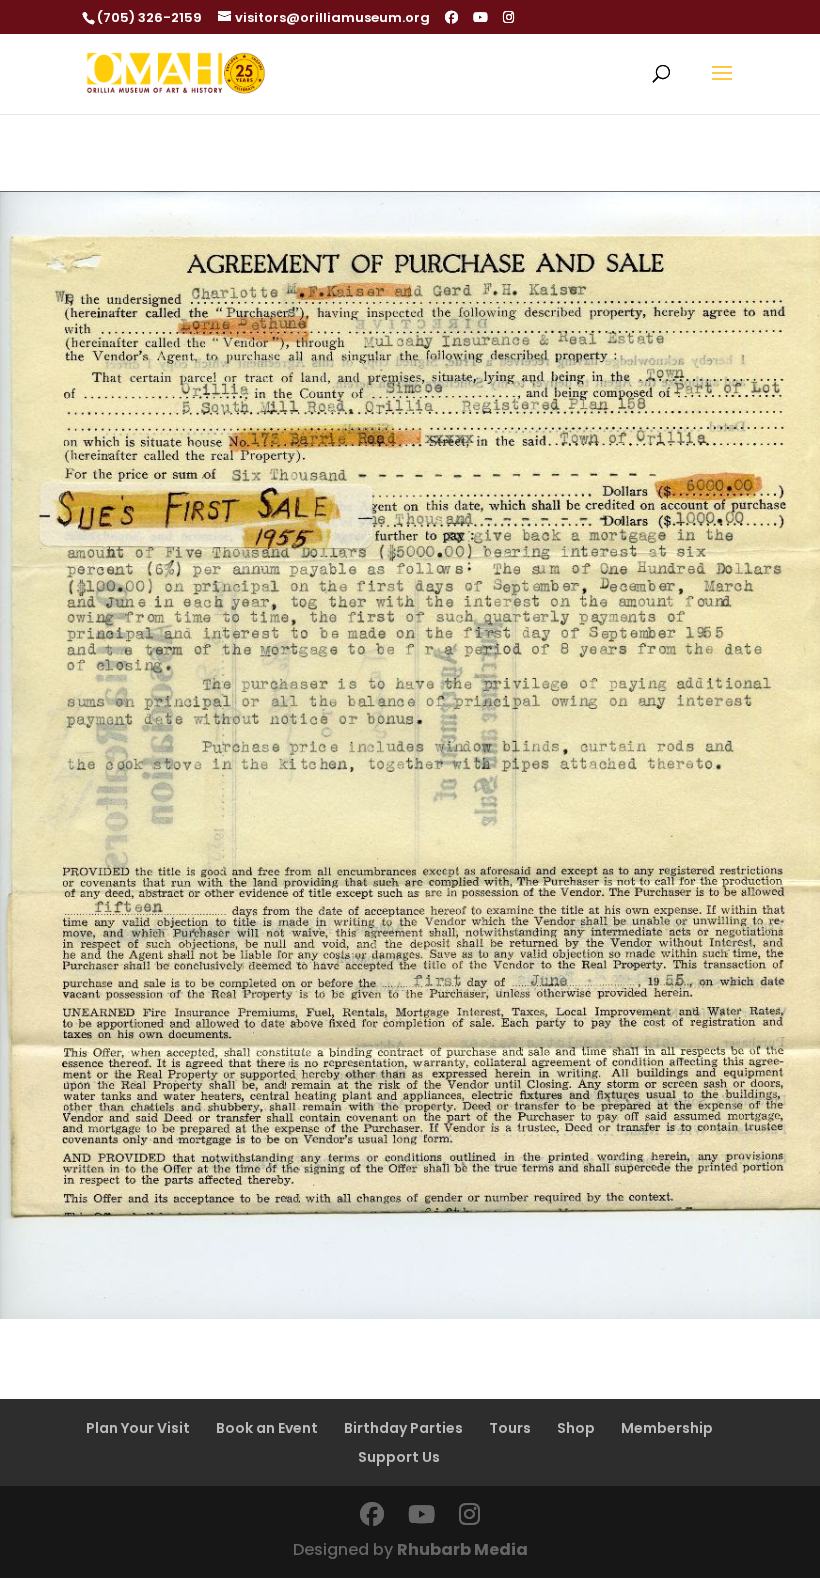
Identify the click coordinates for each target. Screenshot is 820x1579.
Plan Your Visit (138, 1428)
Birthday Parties (403, 1428)
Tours (510, 1428)
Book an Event (267, 1428)
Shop (576, 1428)
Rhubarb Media (462, 1549)
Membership (667, 1428)
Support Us (399, 1457)
